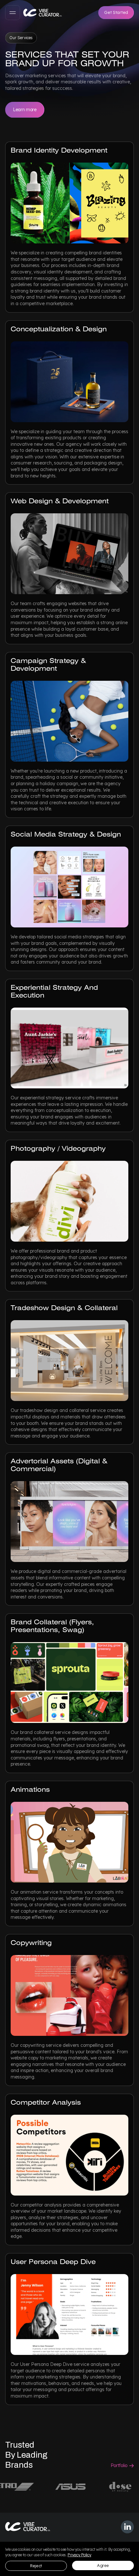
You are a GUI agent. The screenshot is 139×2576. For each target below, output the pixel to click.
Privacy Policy (79, 2555)
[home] (43, 13)
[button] (13, 13)
